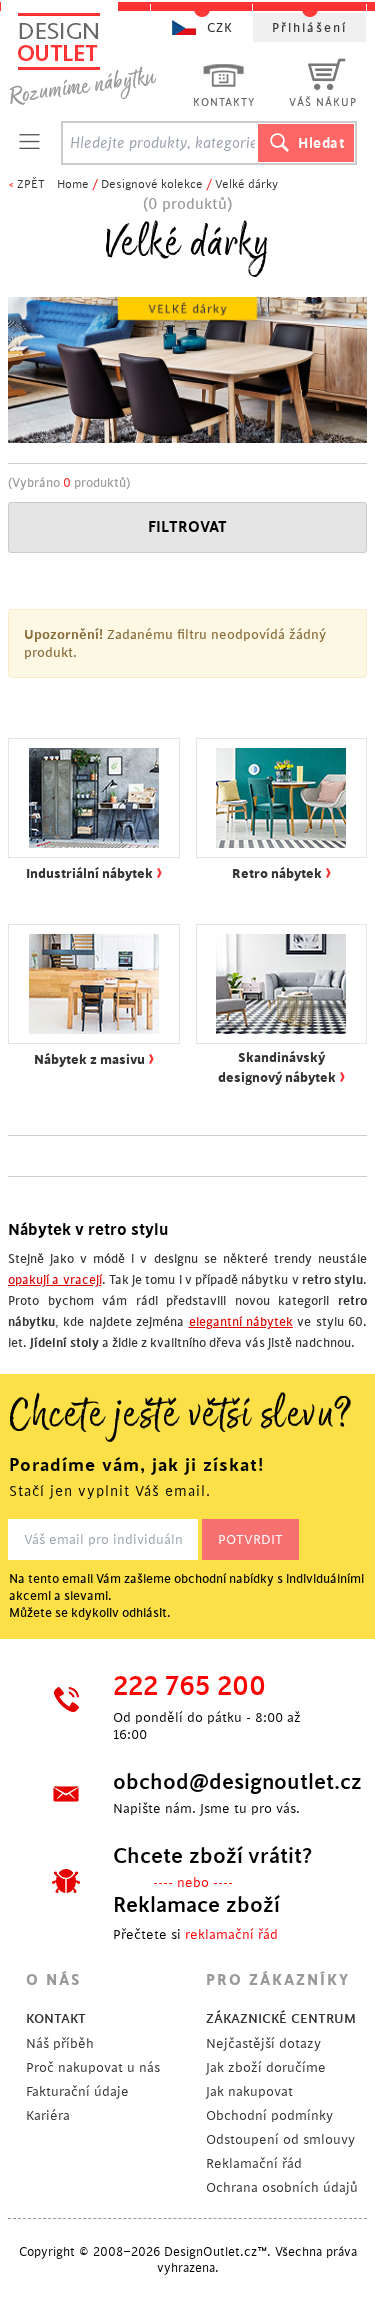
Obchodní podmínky (269, 2115)
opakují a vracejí (55, 1280)
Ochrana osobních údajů (282, 2187)
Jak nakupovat (249, 2091)
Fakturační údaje (77, 2091)
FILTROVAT (187, 527)
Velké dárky (246, 184)
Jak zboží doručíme (266, 2067)
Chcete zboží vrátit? (212, 1856)
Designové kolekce (152, 184)
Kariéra (48, 2115)
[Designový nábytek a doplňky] (102, 57)
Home (73, 184)
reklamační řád (231, 1934)
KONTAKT (56, 2018)
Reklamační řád (254, 2163)
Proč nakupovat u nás (93, 2067)
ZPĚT (31, 184)
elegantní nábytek (241, 1322)
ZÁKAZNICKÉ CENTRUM (281, 2018)
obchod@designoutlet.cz (222, 1782)
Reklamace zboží (196, 1905)
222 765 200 (189, 1687)
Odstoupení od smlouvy (280, 2139)
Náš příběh (60, 2043)
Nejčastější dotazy (263, 2043)
